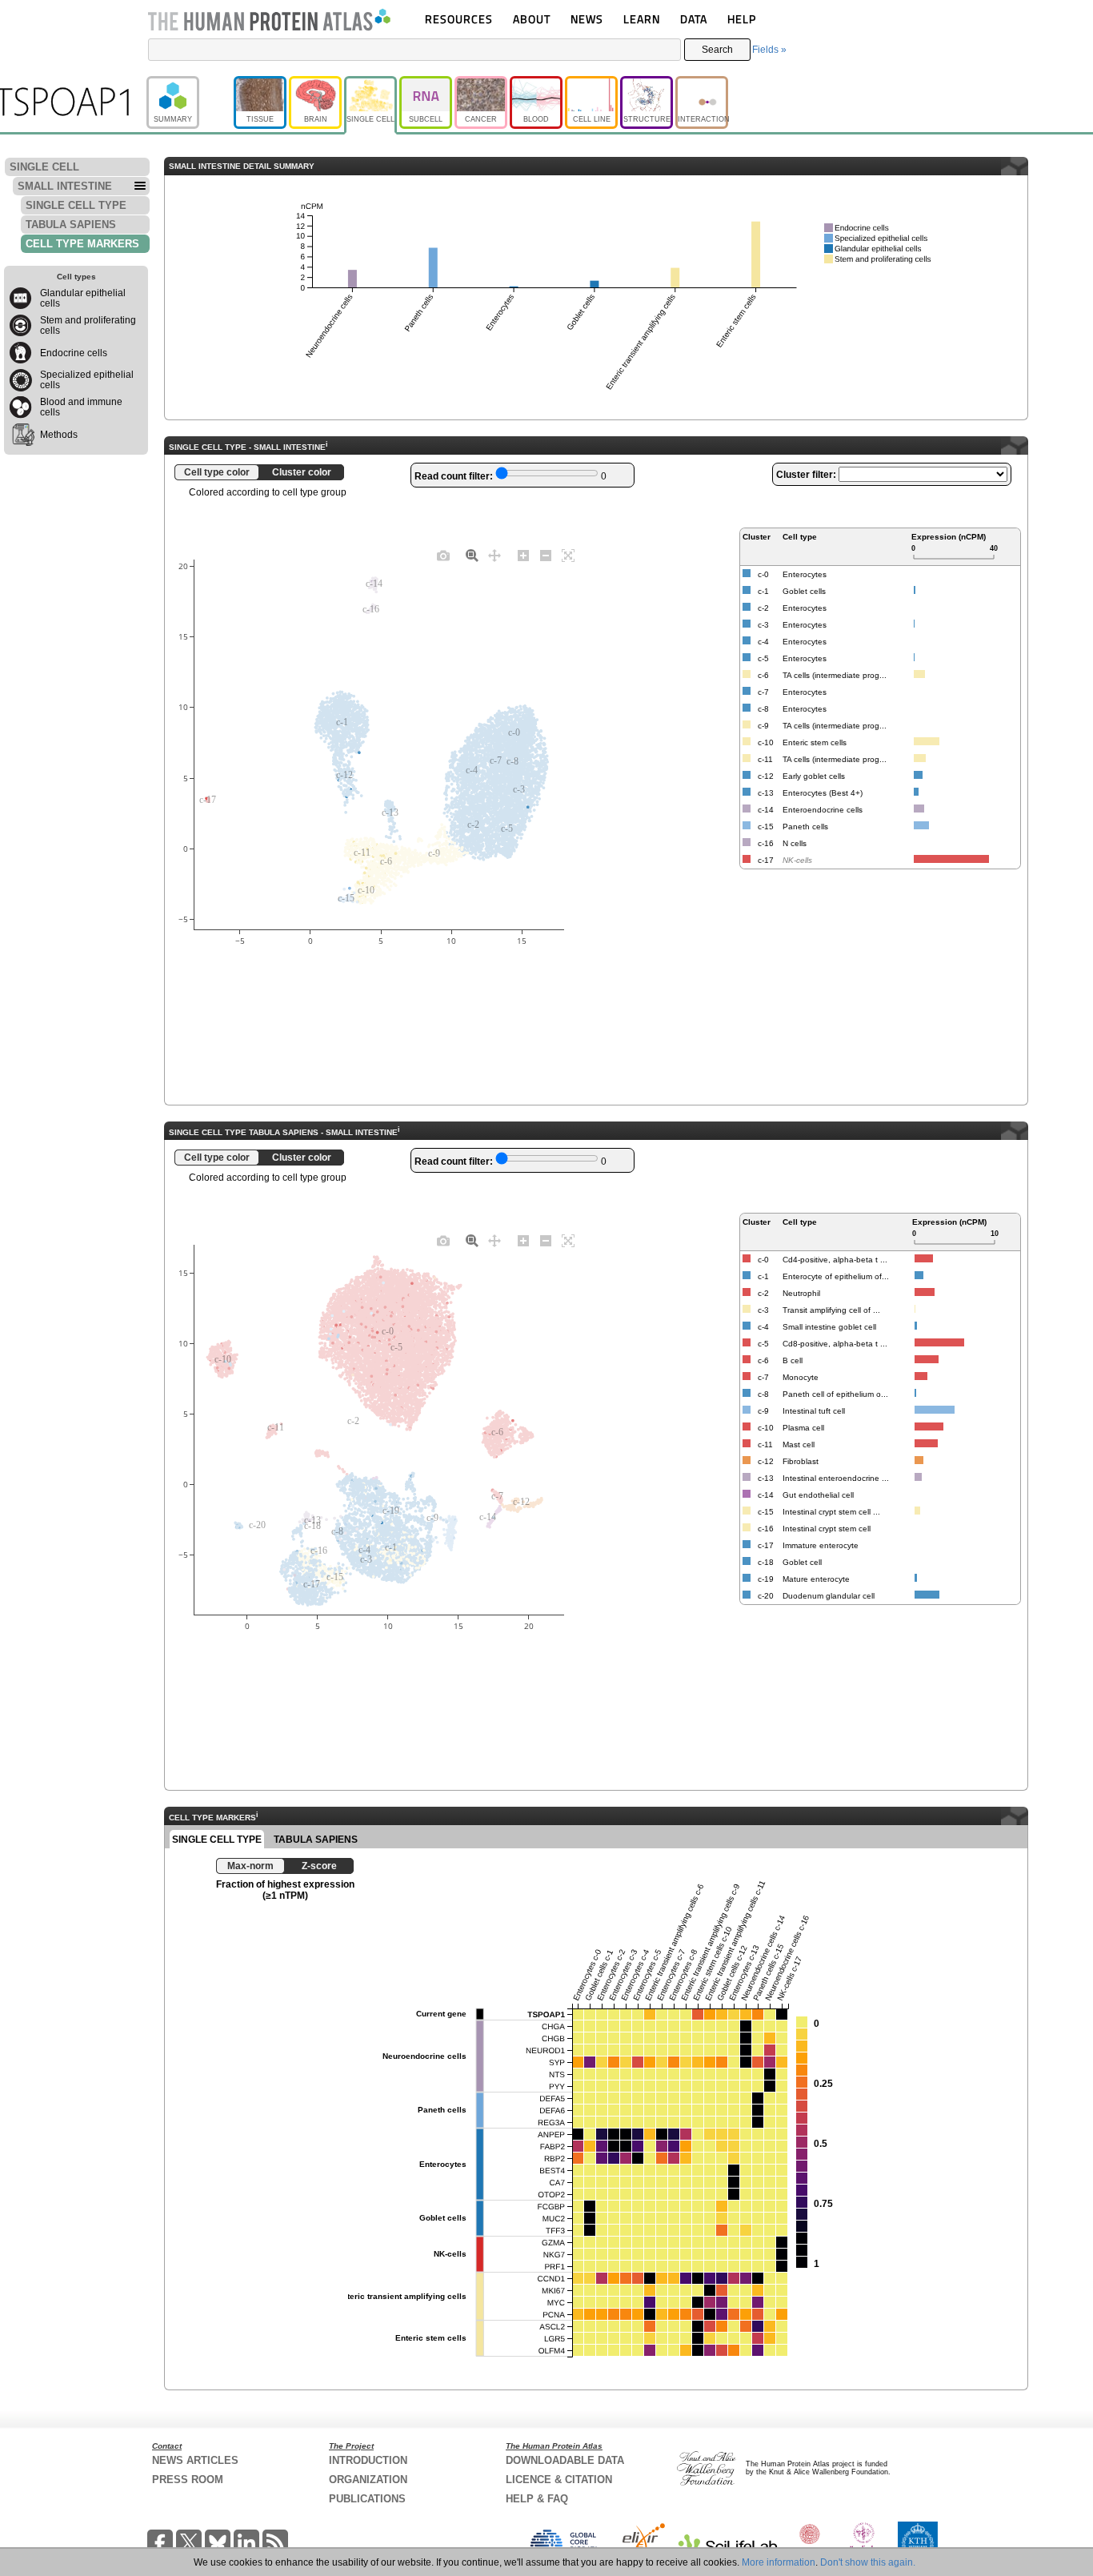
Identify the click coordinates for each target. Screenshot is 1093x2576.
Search (717, 50)
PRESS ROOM (188, 2480)
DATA (694, 19)
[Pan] (494, 555)
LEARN (642, 19)
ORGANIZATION (368, 2480)
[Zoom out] (546, 555)
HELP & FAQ (537, 2499)
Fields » (769, 50)
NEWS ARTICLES (195, 2460)
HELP (742, 19)
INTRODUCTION (368, 2460)
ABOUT (532, 19)
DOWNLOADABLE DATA (565, 2460)
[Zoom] (472, 555)
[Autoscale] (568, 555)
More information (779, 2562)
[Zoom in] (523, 555)
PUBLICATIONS (367, 2499)
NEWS (587, 19)
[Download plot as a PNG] (443, 555)
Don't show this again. (868, 2562)
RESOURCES (459, 19)
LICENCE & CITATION (559, 2480)
